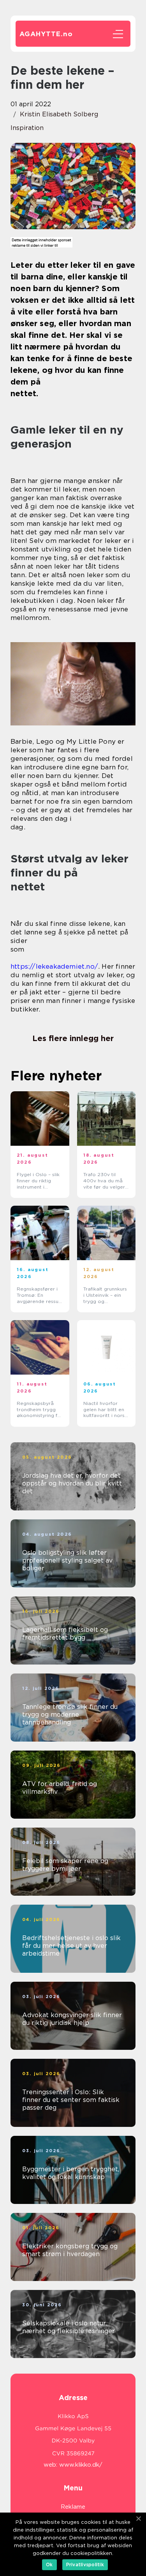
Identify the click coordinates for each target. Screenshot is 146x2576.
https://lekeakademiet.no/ (54, 966)
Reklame (73, 2507)
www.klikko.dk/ (81, 2465)
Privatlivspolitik (85, 2565)
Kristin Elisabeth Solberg (59, 114)
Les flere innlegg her (73, 1038)
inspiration (27, 128)
